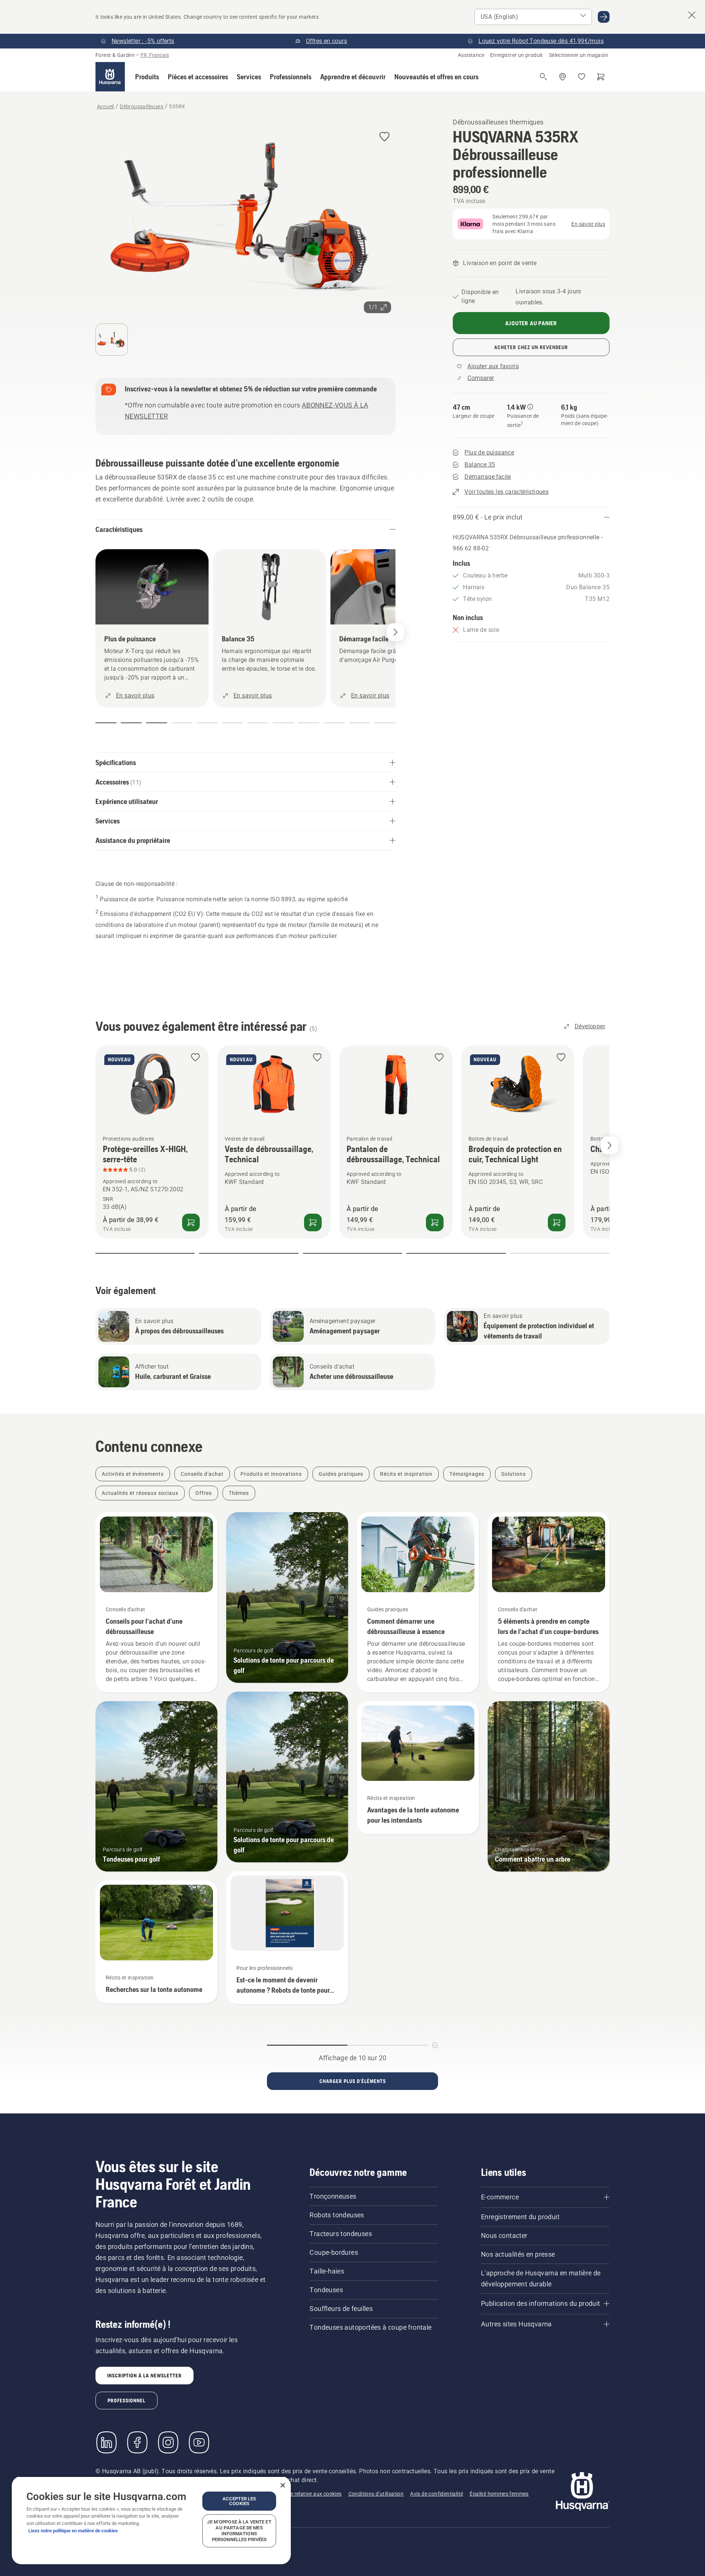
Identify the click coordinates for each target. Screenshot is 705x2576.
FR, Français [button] (155, 55)
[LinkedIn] (106, 2442)
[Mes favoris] (582, 77)
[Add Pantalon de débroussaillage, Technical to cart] (435, 1222)
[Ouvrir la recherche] (543, 77)
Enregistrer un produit (517, 55)
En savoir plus (588, 224)
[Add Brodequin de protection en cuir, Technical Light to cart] (557, 1222)
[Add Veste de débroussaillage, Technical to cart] (313, 1222)
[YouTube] (199, 2442)
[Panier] (601, 77)
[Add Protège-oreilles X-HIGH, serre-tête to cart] (191, 1222)
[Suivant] (395, 632)
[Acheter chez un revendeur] (563, 77)
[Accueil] (110, 77)
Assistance (471, 55)
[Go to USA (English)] (604, 17)
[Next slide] (610, 1145)
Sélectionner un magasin (579, 55)
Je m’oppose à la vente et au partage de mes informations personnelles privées (239, 2531)
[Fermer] (283, 2485)
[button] (147, 77)
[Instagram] (168, 2442)
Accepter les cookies (239, 2501)
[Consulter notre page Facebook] (137, 2442)
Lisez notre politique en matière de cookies (73, 2531)
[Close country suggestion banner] (692, 15)
